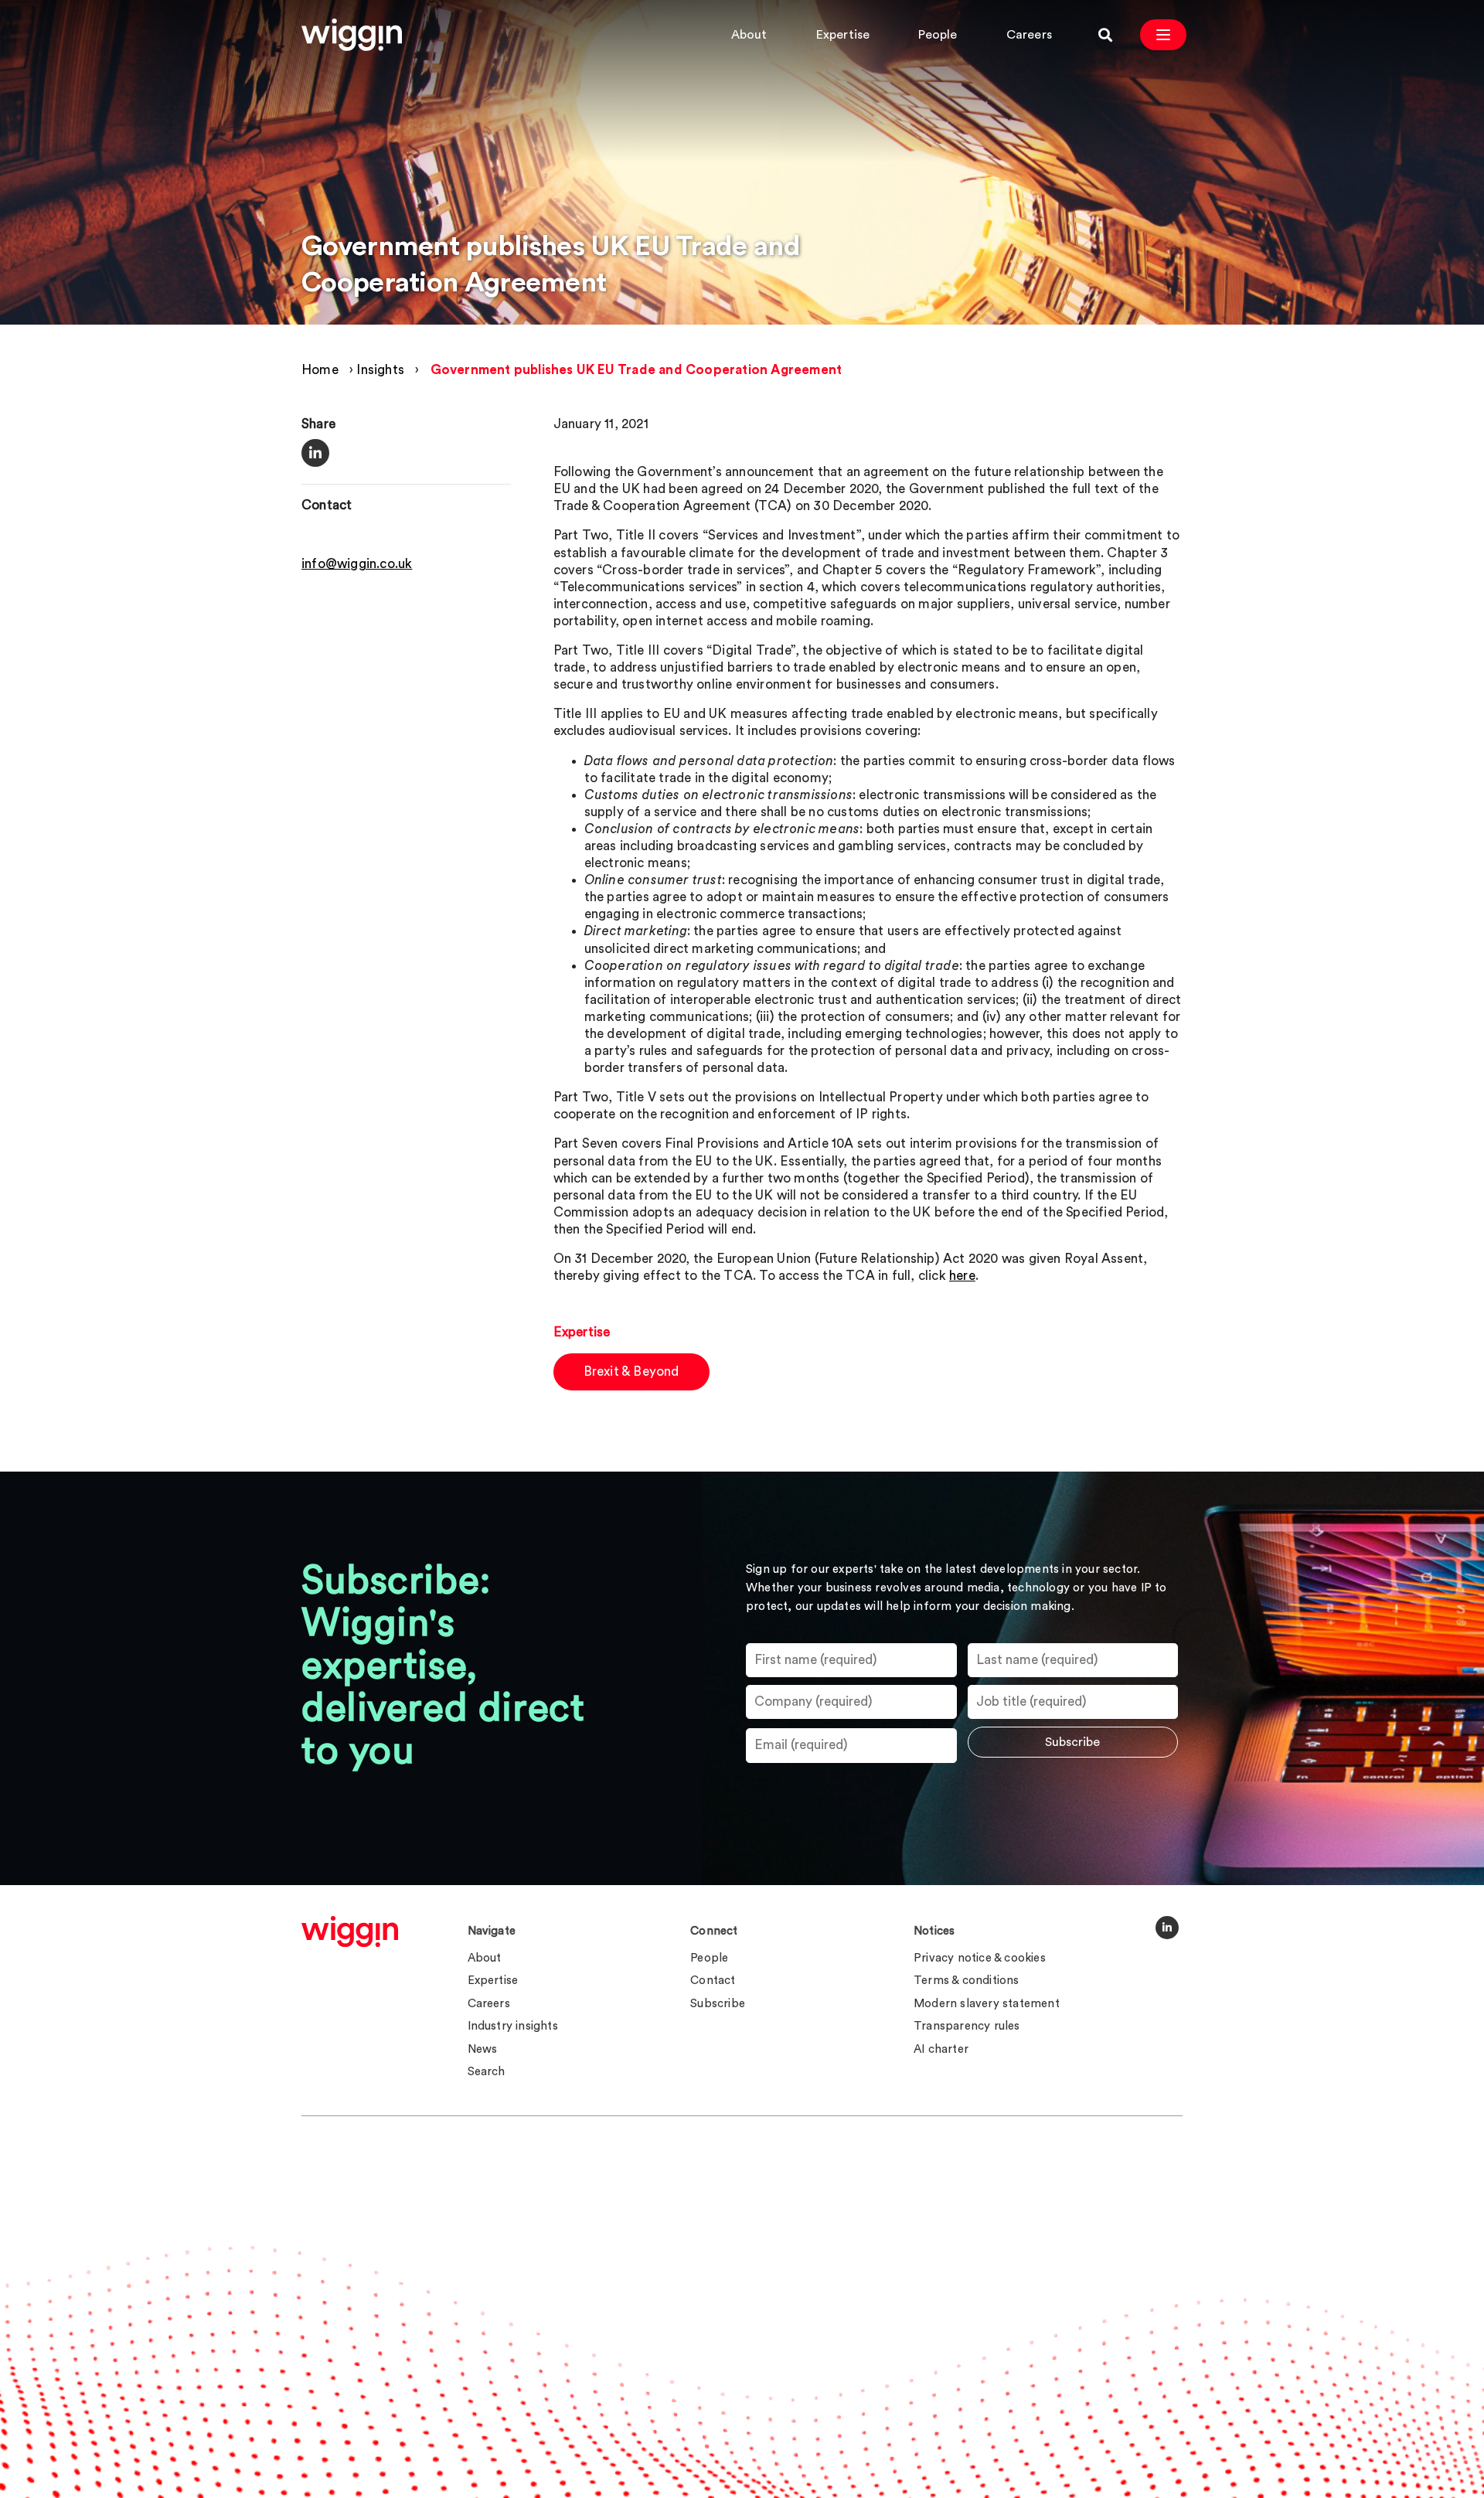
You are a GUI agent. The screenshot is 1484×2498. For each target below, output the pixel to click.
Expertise (843, 35)
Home (320, 370)
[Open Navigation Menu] (1163, 35)
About (749, 35)
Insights (380, 370)
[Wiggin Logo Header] (352, 35)
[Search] (1105, 35)
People (938, 35)
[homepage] (350, 1931)
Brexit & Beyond (631, 1372)
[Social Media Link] (1167, 1928)
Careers (1029, 35)
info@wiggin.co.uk (357, 564)
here (962, 1276)
